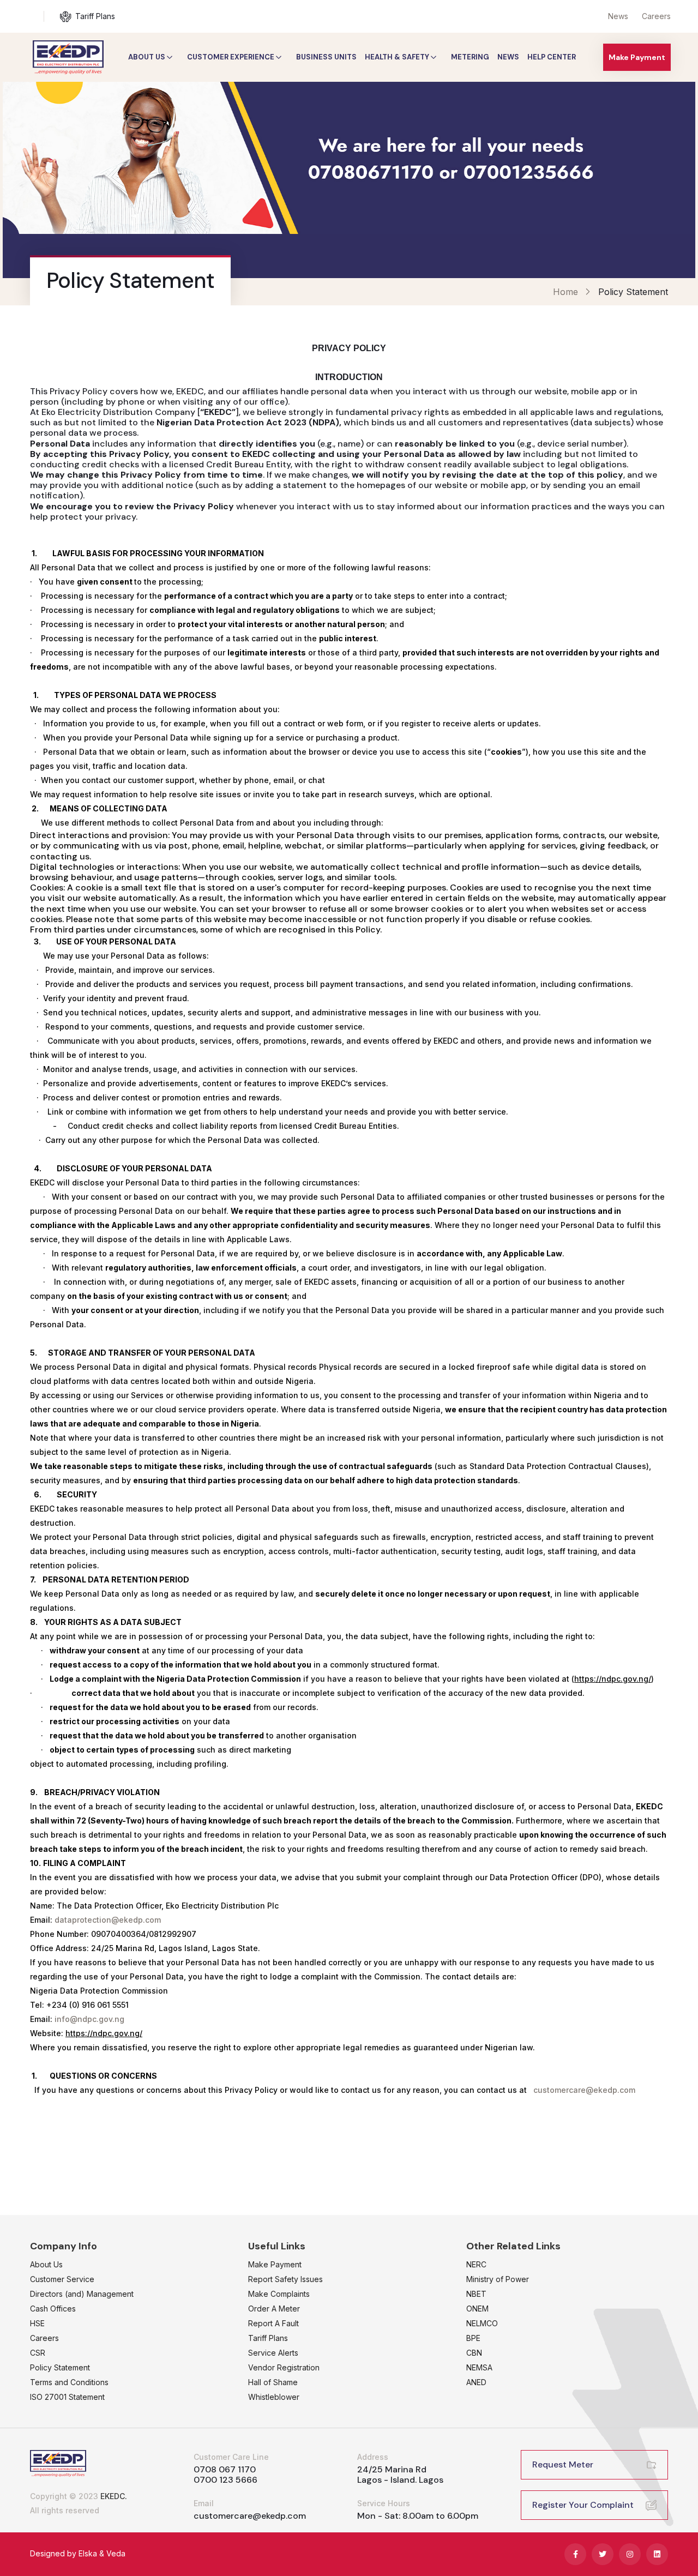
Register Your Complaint (583, 2505)
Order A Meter (274, 2309)
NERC (476, 2264)
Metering (470, 57)
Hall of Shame (273, 2382)
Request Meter (563, 2464)
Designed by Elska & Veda (78, 2553)
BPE (473, 2338)
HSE (37, 2323)
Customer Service (62, 2279)
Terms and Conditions (69, 2382)
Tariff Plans (95, 16)
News (618, 16)
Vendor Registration (284, 2367)
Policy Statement (60, 2367)
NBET (476, 2294)
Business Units (326, 57)
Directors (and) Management (82, 2294)
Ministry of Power (498, 2279)
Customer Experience (231, 57)
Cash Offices (53, 2309)
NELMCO (482, 2323)
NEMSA (479, 2367)
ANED (476, 2382)
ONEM (477, 2309)
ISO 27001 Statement (67, 2397)
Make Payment (637, 57)
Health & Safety (397, 57)
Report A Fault (273, 2323)
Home (565, 292)
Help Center (552, 57)
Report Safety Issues (285, 2279)
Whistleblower (274, 2397)
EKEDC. (114, 2496)
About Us (147, 57)
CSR (38, 2353)
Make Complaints (279, 2294)
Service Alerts (273, 2353)
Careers (656, 16)
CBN (474, 2353)
